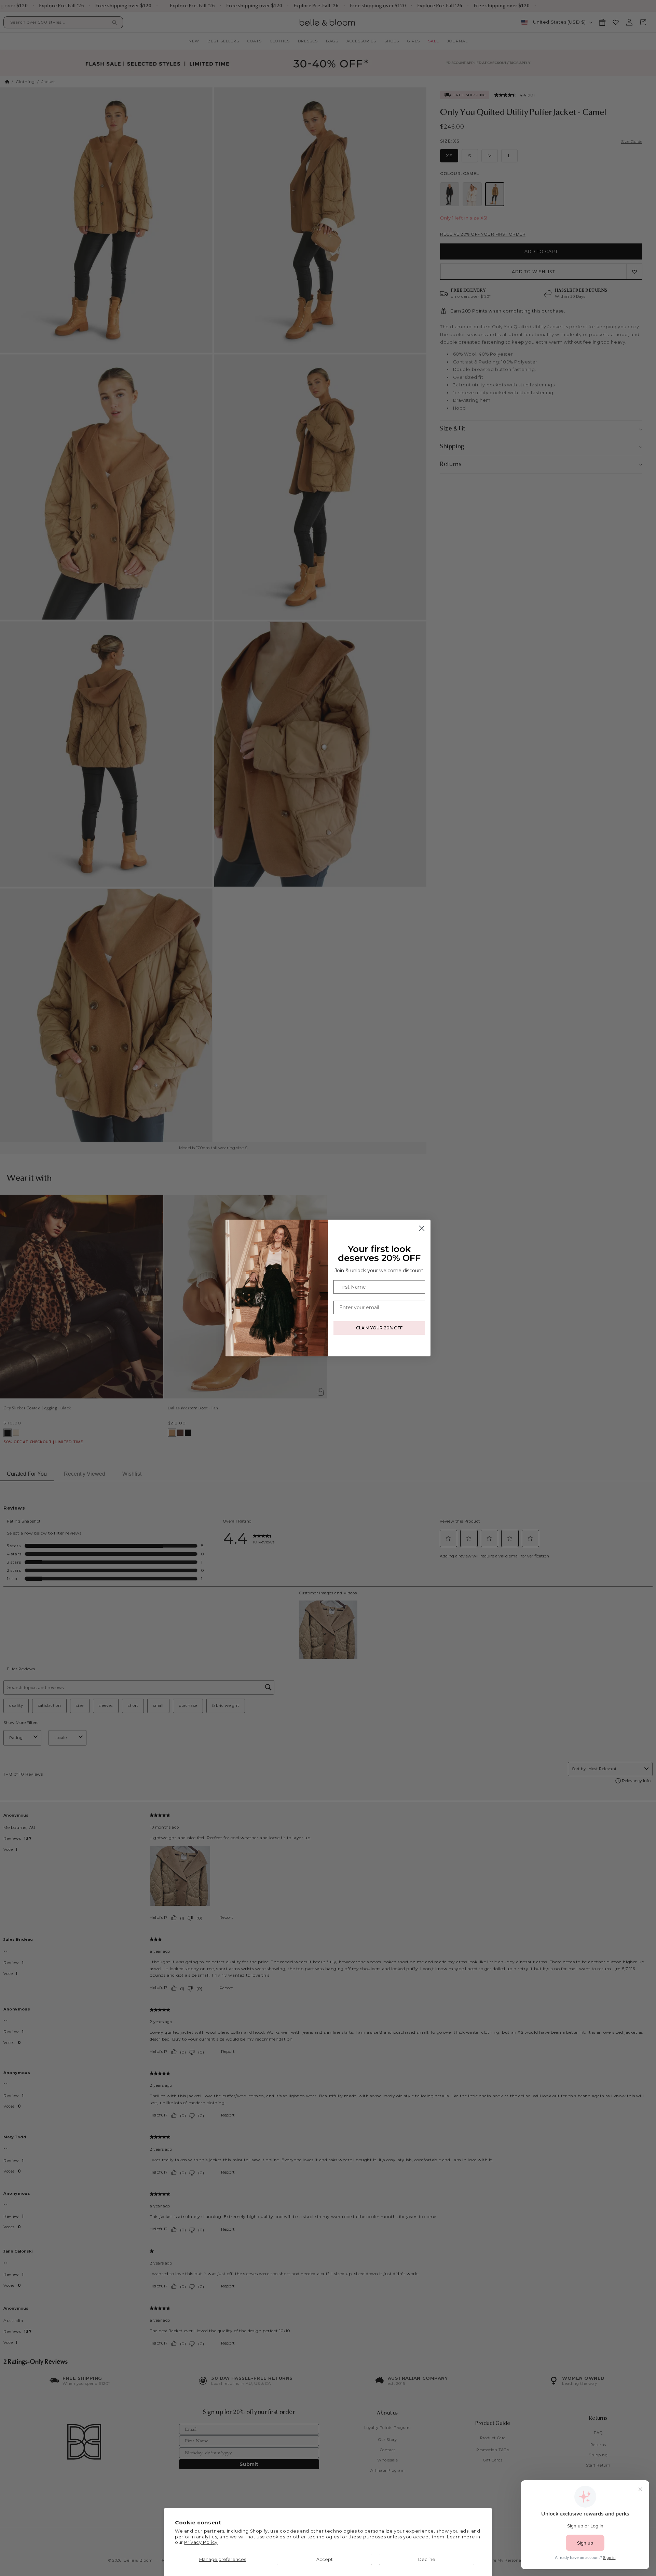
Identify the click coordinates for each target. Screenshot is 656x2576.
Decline (427, 2559)
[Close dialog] (422, 1228)
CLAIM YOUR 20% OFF (379, 1328)
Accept (325, 2559)
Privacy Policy (201, 2542)
